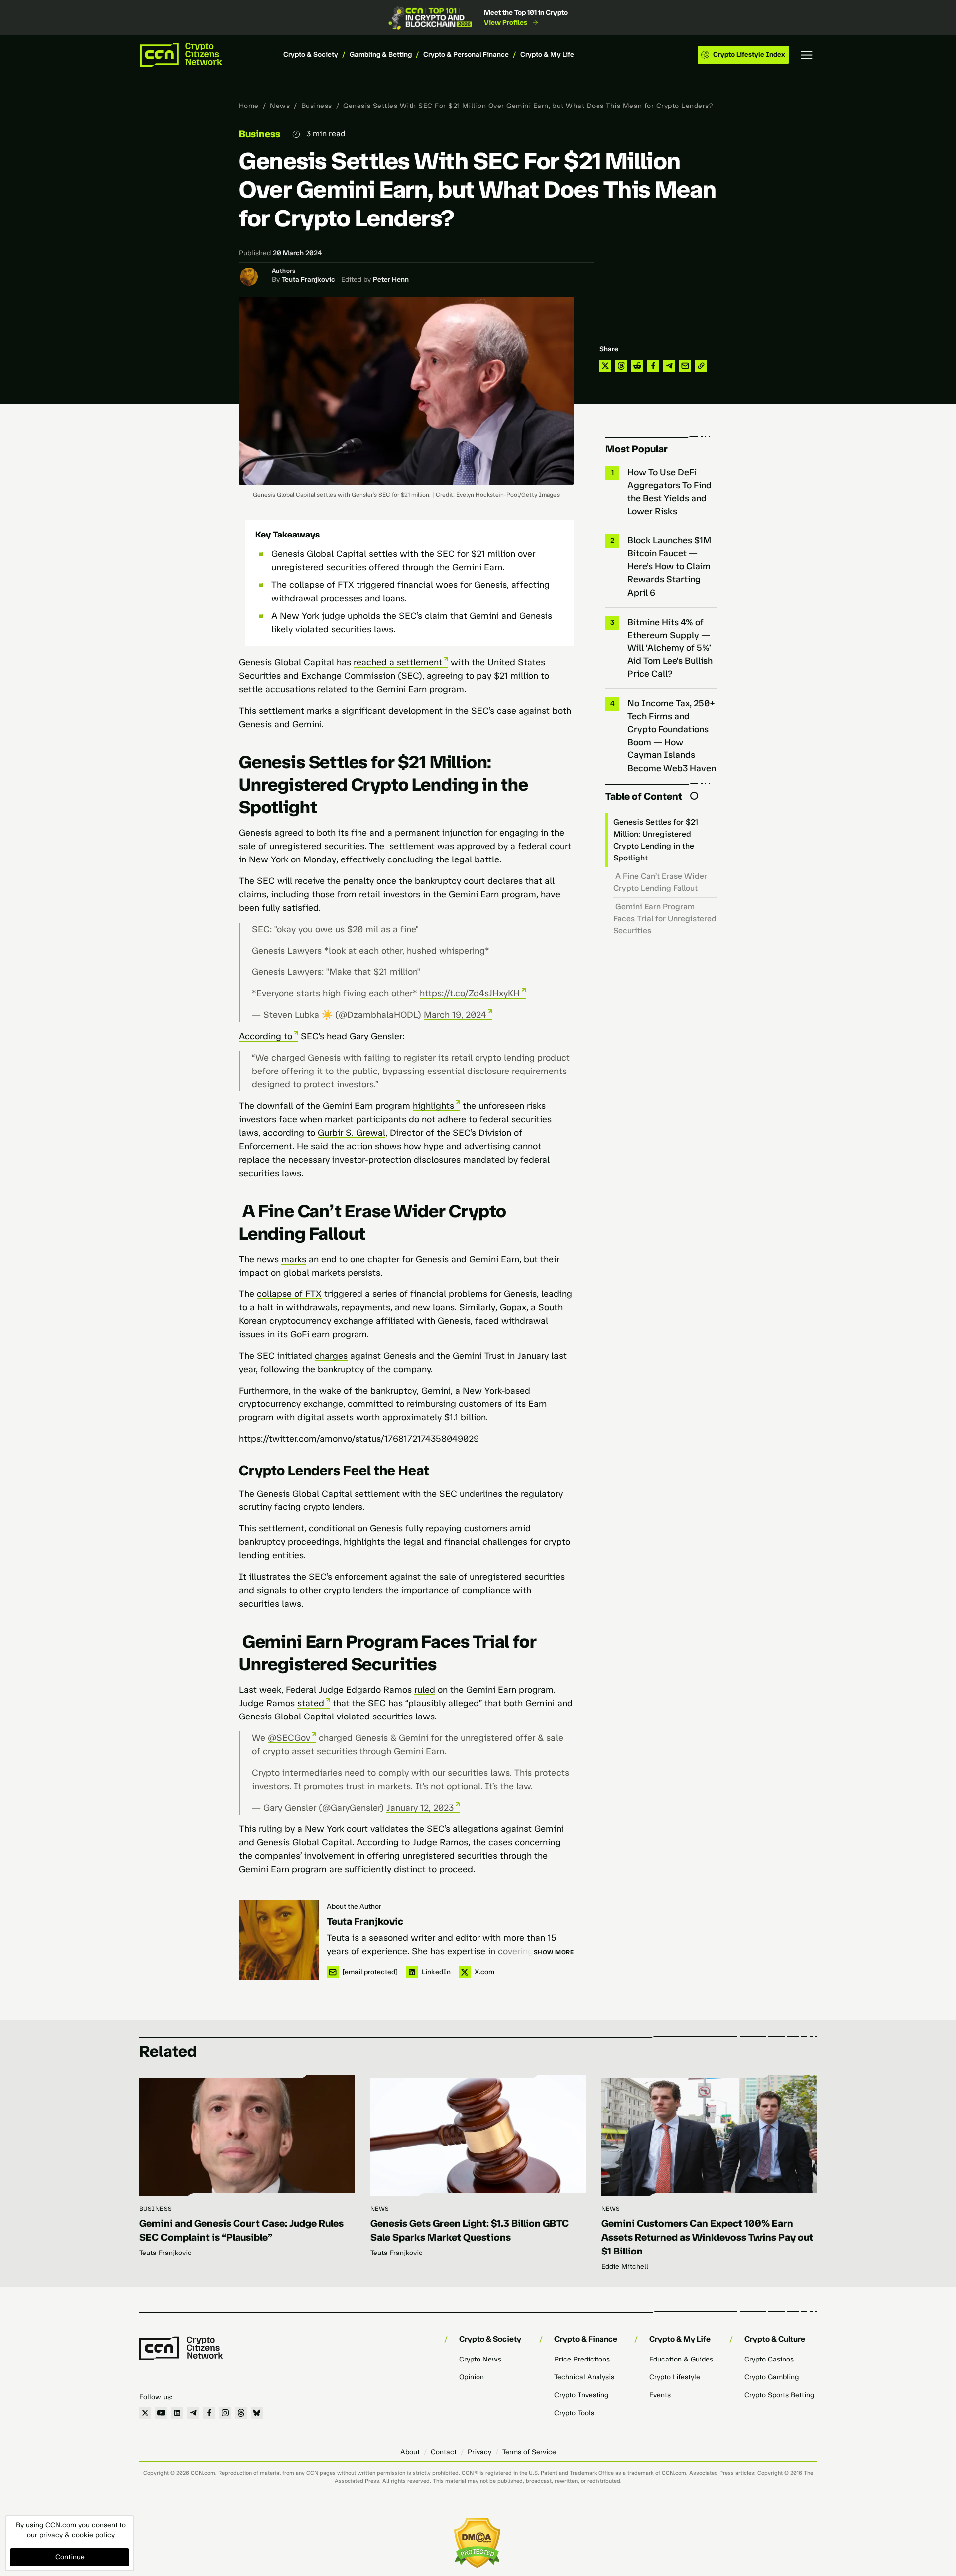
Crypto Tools (574, 2413)
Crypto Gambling (772, 2377)
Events (660, 2395)
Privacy (479, 2452)
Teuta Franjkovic (308, 279)
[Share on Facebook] (653, 366)
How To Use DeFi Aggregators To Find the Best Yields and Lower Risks (669, 492)
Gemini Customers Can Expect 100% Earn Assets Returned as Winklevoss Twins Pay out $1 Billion (707, 2237)
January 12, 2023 (420, 1808)
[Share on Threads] (621, 366)
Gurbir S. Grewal (352, 1133)
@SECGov (289, 1738)
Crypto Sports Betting (779, 2395)
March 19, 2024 (455, 1015)
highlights (433, 1106)
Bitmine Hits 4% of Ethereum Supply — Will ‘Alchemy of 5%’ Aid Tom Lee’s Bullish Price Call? (670, 648)
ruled (425, 1690)
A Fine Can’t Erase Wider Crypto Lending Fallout (660, 882)
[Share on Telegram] (669, 366)
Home (249, 106)
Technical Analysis (584, 2377)
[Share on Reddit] (637, 366)
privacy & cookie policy (77, 2535)
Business (317, 106)
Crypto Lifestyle (675, 2377)
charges (331, 1356)
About (410, 2452)
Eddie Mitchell (625, 2267)
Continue (70, 2557)
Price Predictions (582, 2359)
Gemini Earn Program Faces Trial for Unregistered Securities (665, 918)
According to (266, 1036)
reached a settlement (398, 662)
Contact (444, 2452)
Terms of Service (529, 2452)
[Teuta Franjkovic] (279, 1940)
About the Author (354, 1906)
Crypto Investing (581, 2395)
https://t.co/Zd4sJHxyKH (470, 993)
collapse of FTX (289, 1294)
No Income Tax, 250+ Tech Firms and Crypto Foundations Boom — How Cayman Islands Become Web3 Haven (672, 736)
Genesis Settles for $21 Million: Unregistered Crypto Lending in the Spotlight (656, 840)
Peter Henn (391, 279)
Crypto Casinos (769, 2359)
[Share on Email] (685, 366)
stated (311, 1703)
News (280, 106)
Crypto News (480, 2359)
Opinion (472, 2377)
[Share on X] (605, 366)
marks (294, 1259)
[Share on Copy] (701, 366)
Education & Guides (681, 2359)
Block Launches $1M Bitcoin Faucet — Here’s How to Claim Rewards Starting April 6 (669, 566)
